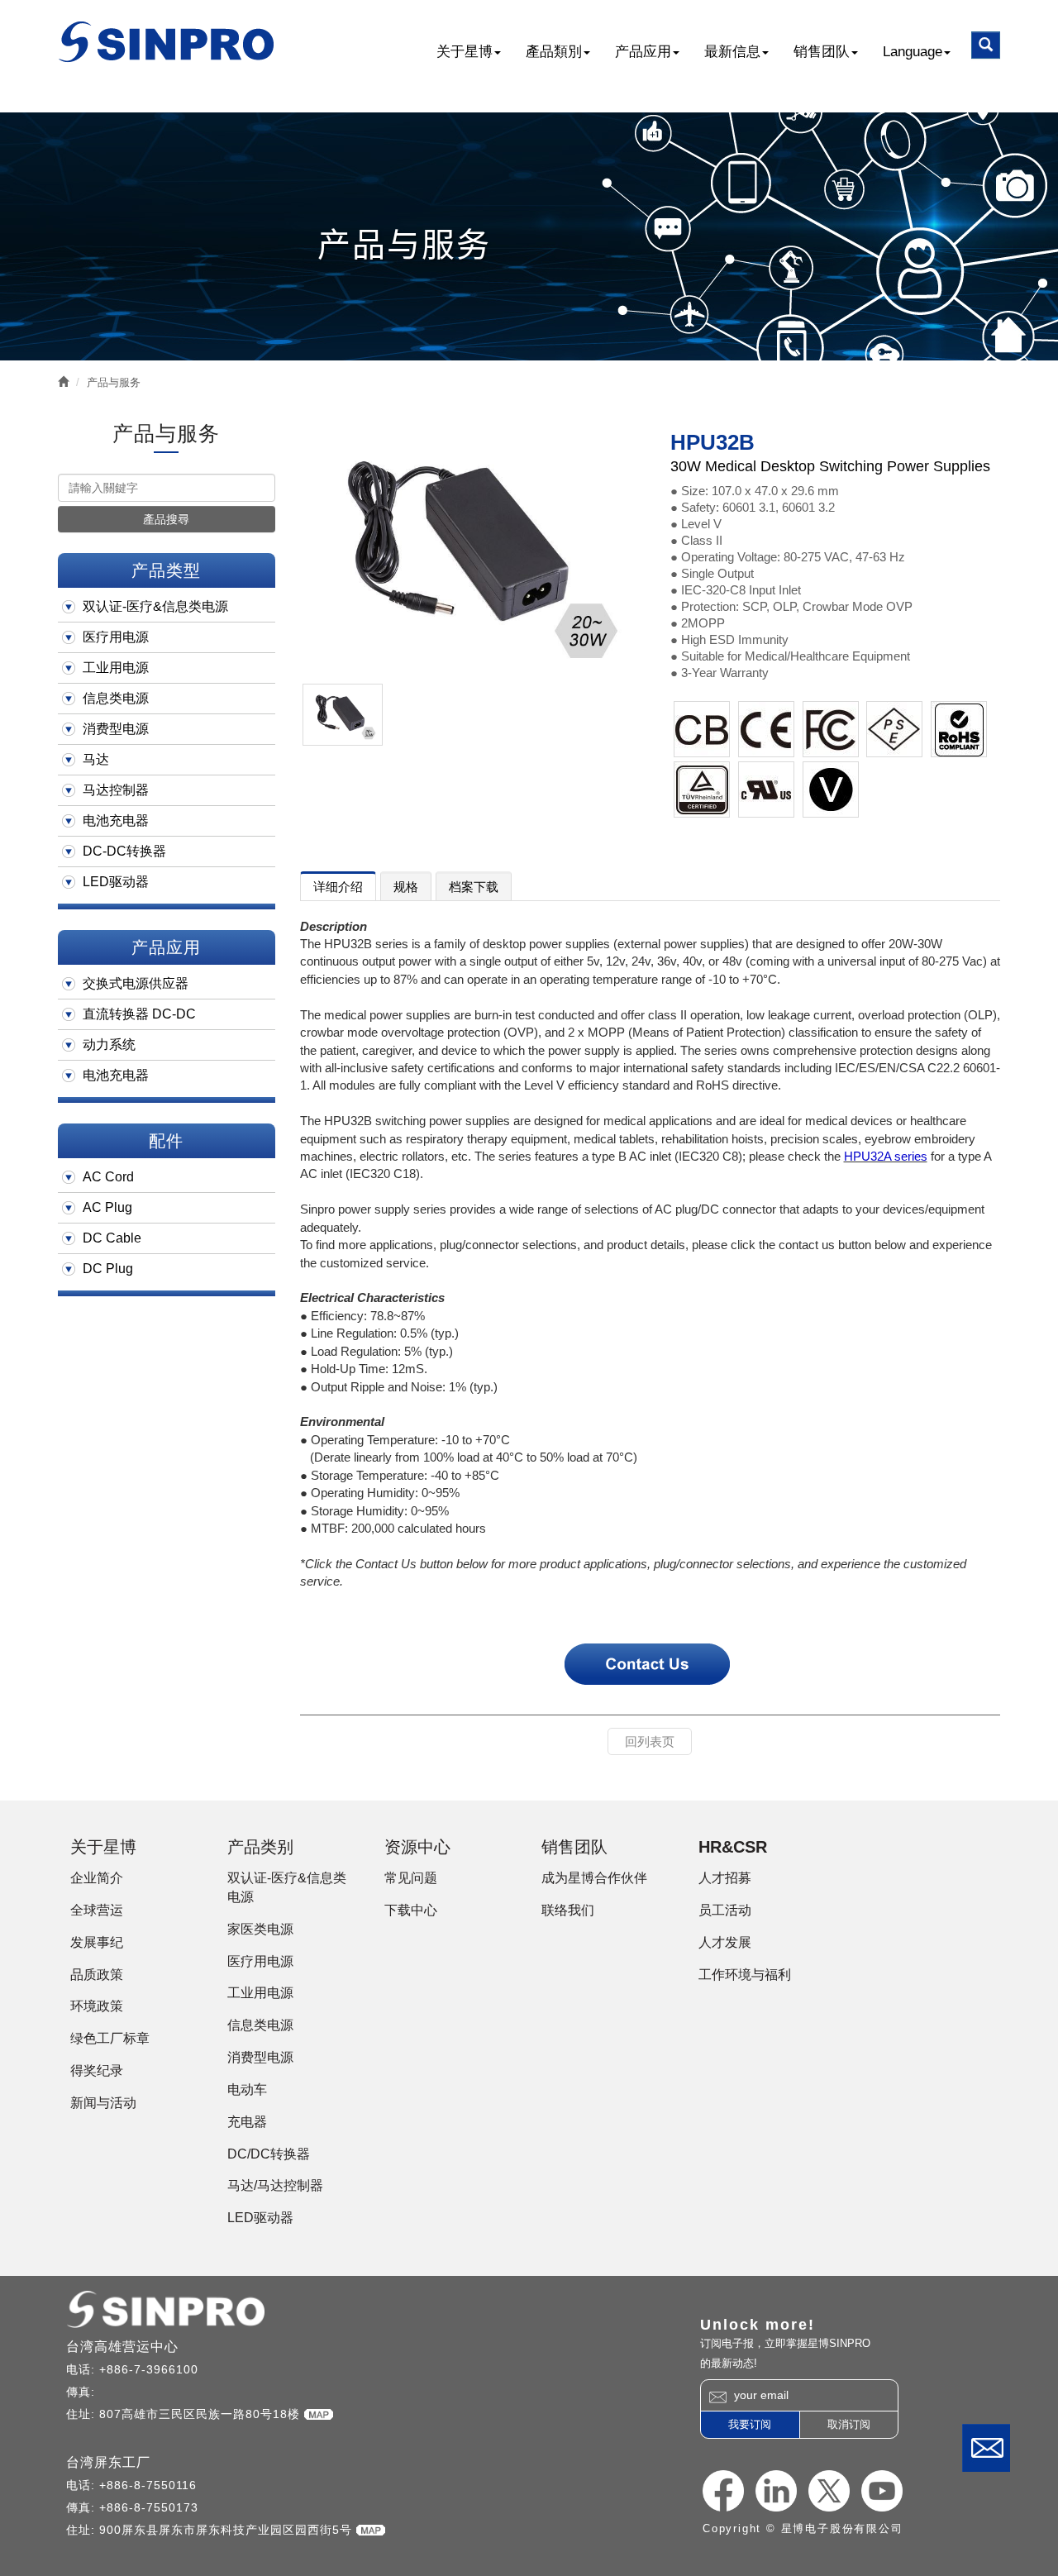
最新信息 (732, 52)
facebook (723, 2491)
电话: (83, 2369)
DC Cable (112, 1238)
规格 (406, 887)
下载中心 (411, 1910)
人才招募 (725, 1878)
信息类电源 (116, 698)
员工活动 (725, 1910)
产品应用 (643, 52)
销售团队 (822, 52)
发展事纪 (97, 1942)
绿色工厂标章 (110, 2038)
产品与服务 (114, 382)
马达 (96, 759)
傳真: (83, 2392)
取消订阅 (849, 2424)
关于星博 (465, 52)
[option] (469, 549)
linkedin (776, 2491)
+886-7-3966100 (149, 2369)
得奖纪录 (97, 2070)
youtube (882, 2491)
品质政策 (97, 1975)
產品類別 (554, 52)
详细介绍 (338, 887)
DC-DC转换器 (124, 851)
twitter (829, 2491)
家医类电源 (260, 1929)
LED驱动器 (116, 882)
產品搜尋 (166, 519)
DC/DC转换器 (269, 2154)
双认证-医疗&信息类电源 (155, 606)
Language (913, 52)
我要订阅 (750, 2424)
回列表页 (650, 1741)
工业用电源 (116, 668)
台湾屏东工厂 (108, 2462)
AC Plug (107, 1207)
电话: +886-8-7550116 (131, 2485)
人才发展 (725, 1942)
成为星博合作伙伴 (594, 1878)
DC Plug (108, 1269)
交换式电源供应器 (136, 983)
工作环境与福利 (745, 1975)
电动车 (247, 2089)
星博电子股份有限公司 (167, 42)
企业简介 (97, 1878)
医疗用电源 (116, 637)
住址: (83, 2414)
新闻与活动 (103, 2103)
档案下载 (474, 887)
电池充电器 (116, 821)
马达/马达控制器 (275, 2185)
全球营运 (97, 1910)
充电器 (247, 2122)
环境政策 (97, 2006)
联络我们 (986, 2448)
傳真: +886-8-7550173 (132, 2507)
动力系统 (109, 1045)
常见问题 (411, 1878)
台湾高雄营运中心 (122, 2347)
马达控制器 (116, 790)
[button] (986, 45)
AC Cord (108, 1177)
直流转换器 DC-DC (139, 1014)
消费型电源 (116, 729)
